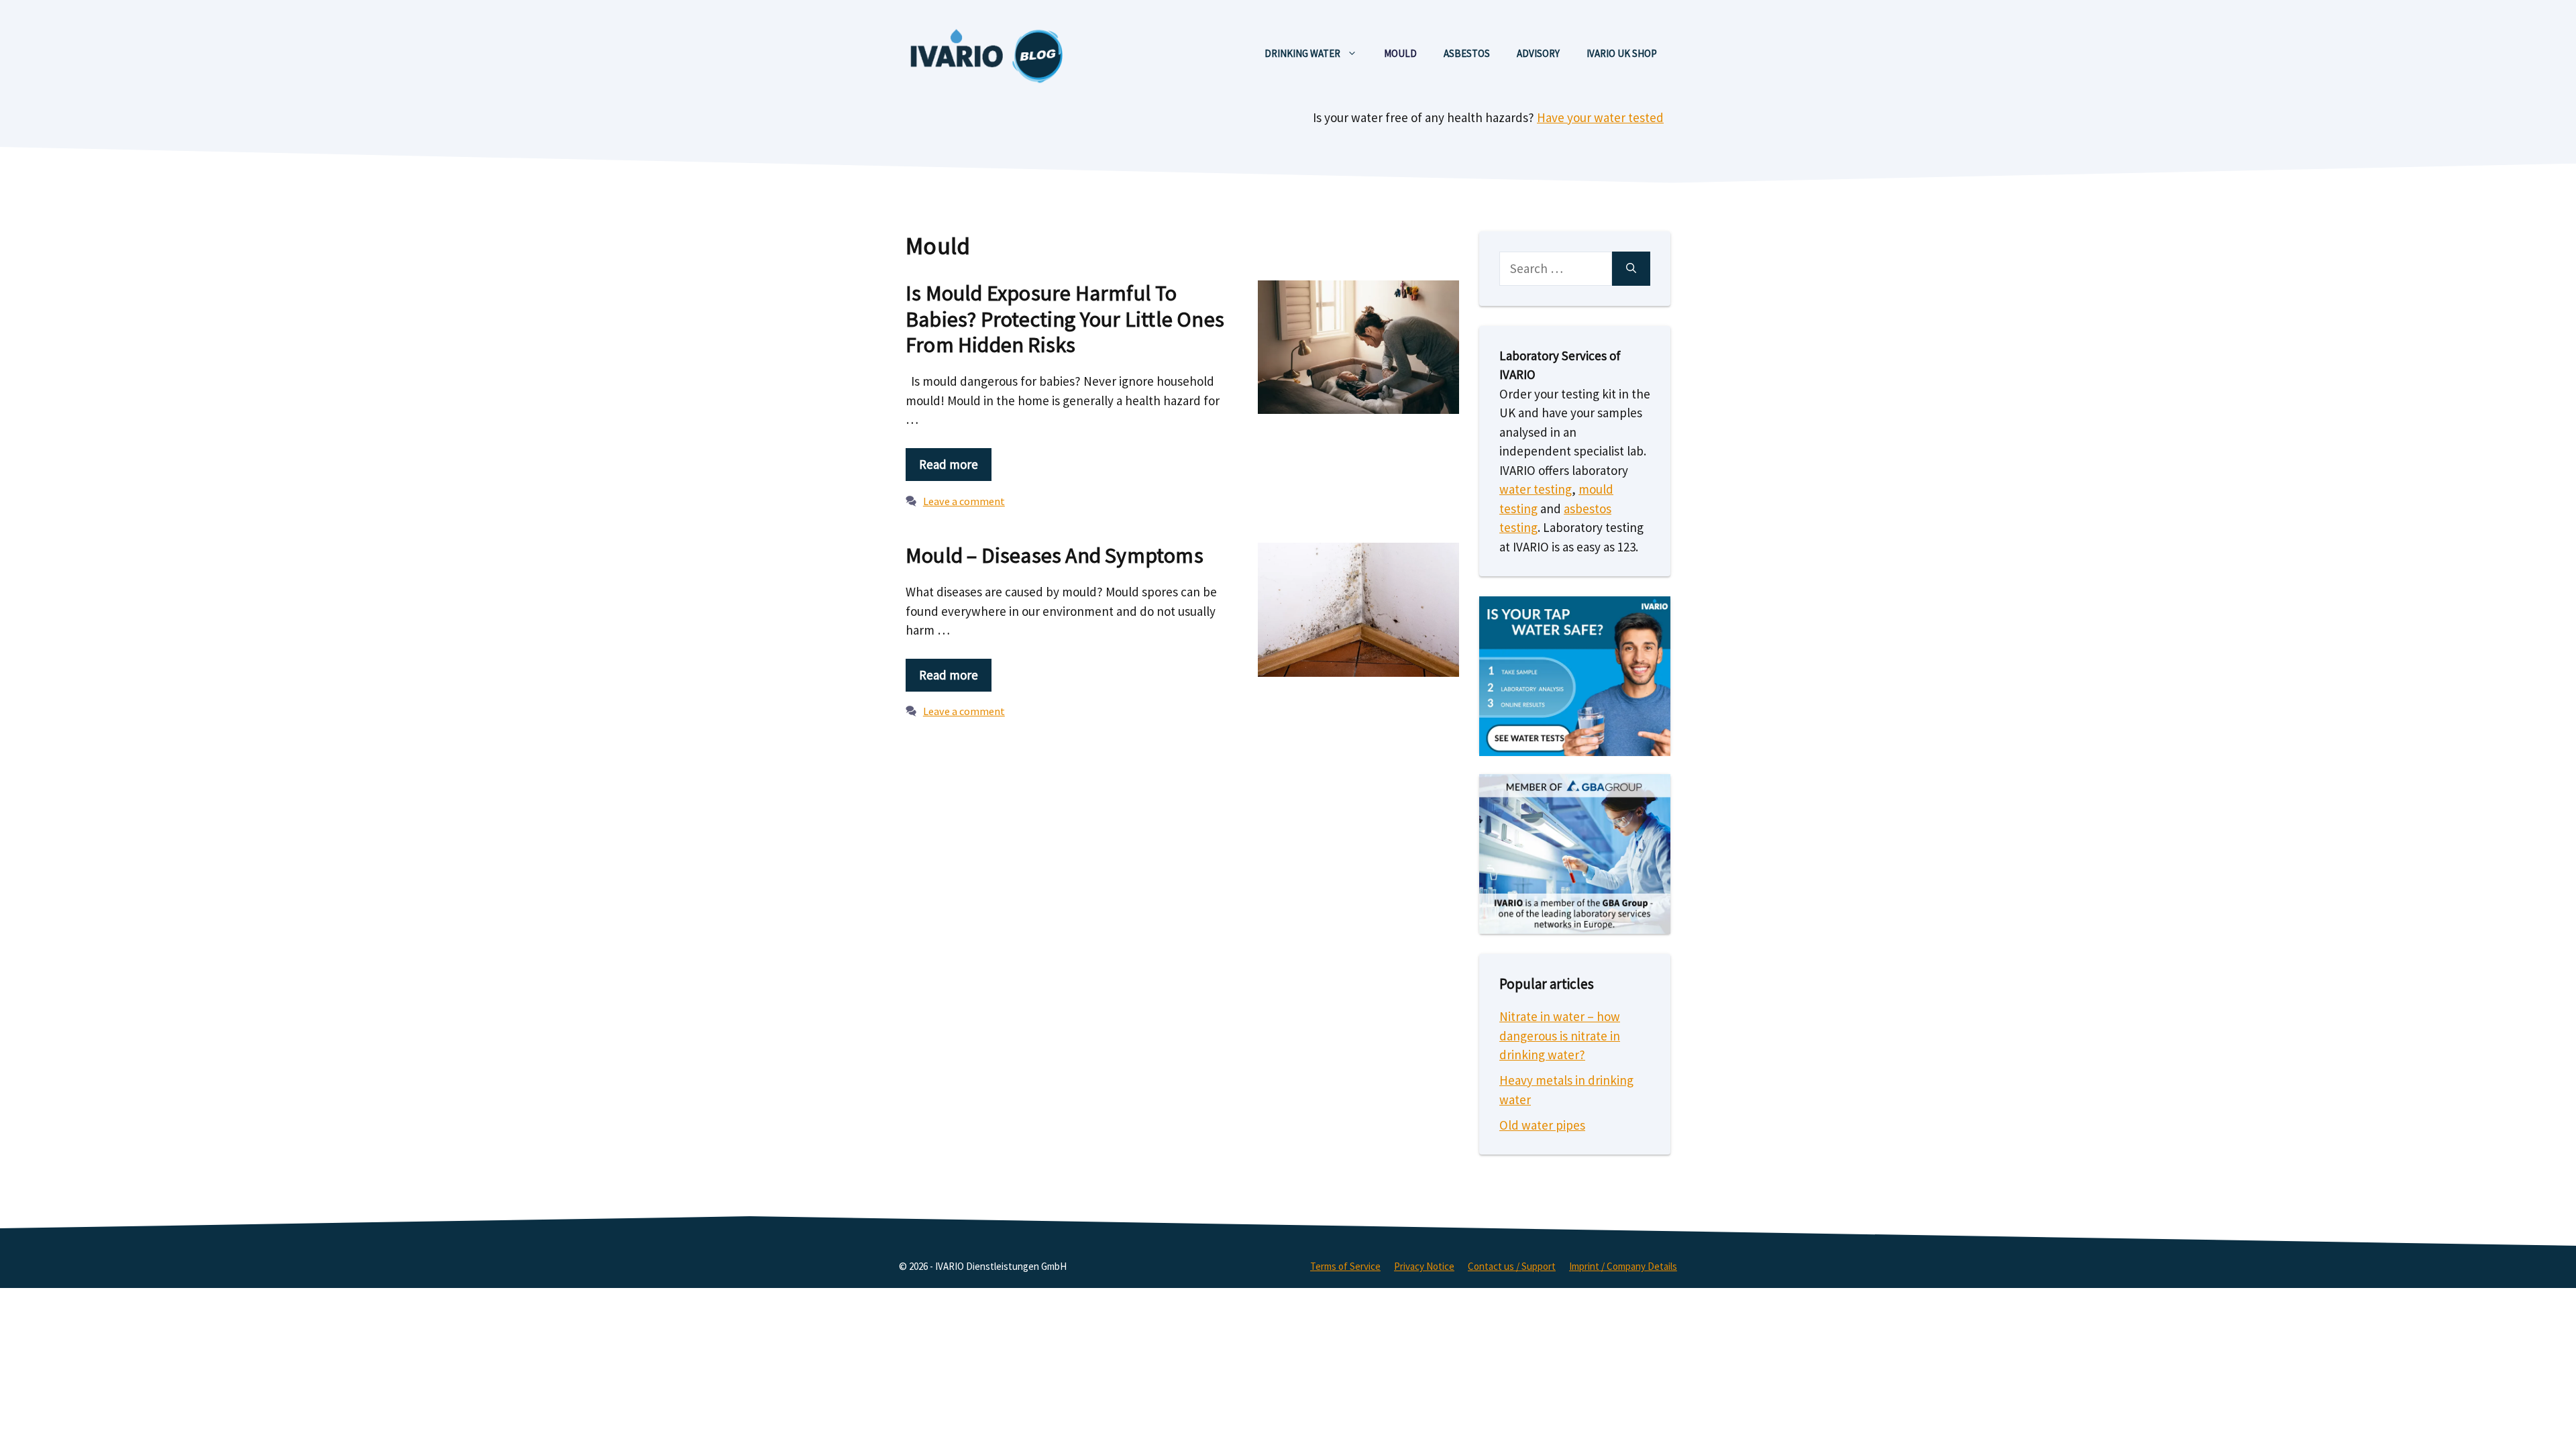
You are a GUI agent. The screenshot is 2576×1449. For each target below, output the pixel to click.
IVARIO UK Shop (1622, 53)
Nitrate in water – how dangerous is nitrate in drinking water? (1560, 1035)
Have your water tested (1600, 117)
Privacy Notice (1424, 1266)
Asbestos (1467, 53)
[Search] (1631, 269)
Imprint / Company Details (1623, 1266)
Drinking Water (1302, 53)
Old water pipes (1542, 1125)
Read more (949, 464)
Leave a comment (964, 501)
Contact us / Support (1512, 1266)
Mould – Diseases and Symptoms (1055, 555)
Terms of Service (1345, 1266)
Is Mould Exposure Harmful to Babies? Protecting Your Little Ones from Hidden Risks (1065, 319)
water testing (1536, 489)
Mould (1400, 53)
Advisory (1538, 53)
